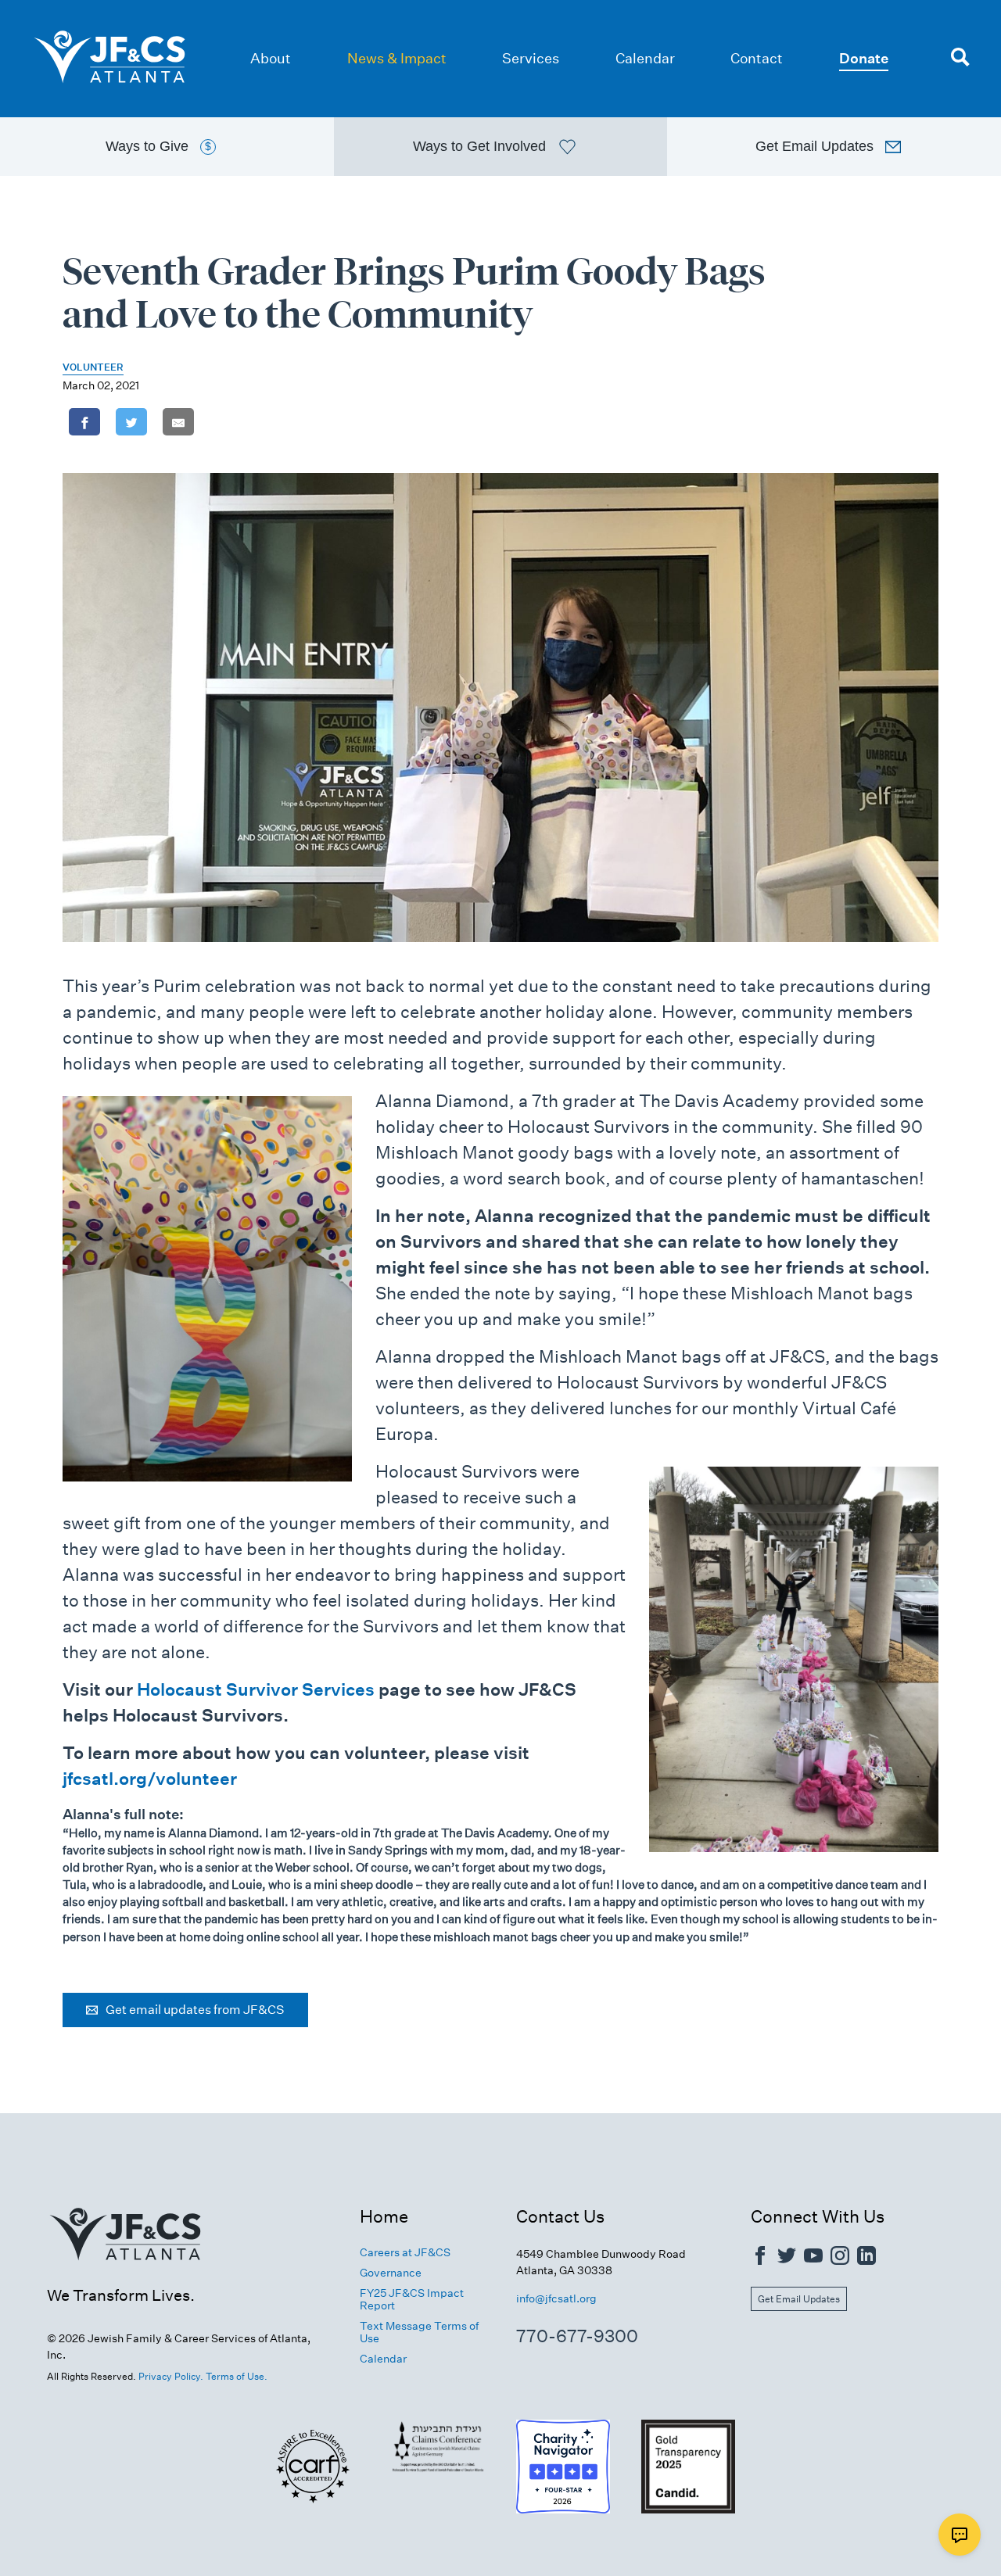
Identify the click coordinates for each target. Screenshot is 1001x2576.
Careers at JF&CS (405, 2252)
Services (531, 58)
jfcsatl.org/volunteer (150, 1779)
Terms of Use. (237, 2376)
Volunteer (93, 367)
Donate (864, 58)
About (271, 58)
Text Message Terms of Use (419, 2332)
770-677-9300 (577, 2336)
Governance (391, 2273)
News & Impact (397, 58)
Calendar (645, 58)
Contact (757, 58)
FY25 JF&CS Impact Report (412, 2299)
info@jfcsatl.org (556, 2298)
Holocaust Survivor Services (256, 1689)
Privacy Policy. (171, 2376)
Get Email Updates (799, 2299)
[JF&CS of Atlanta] (125, 2277)
